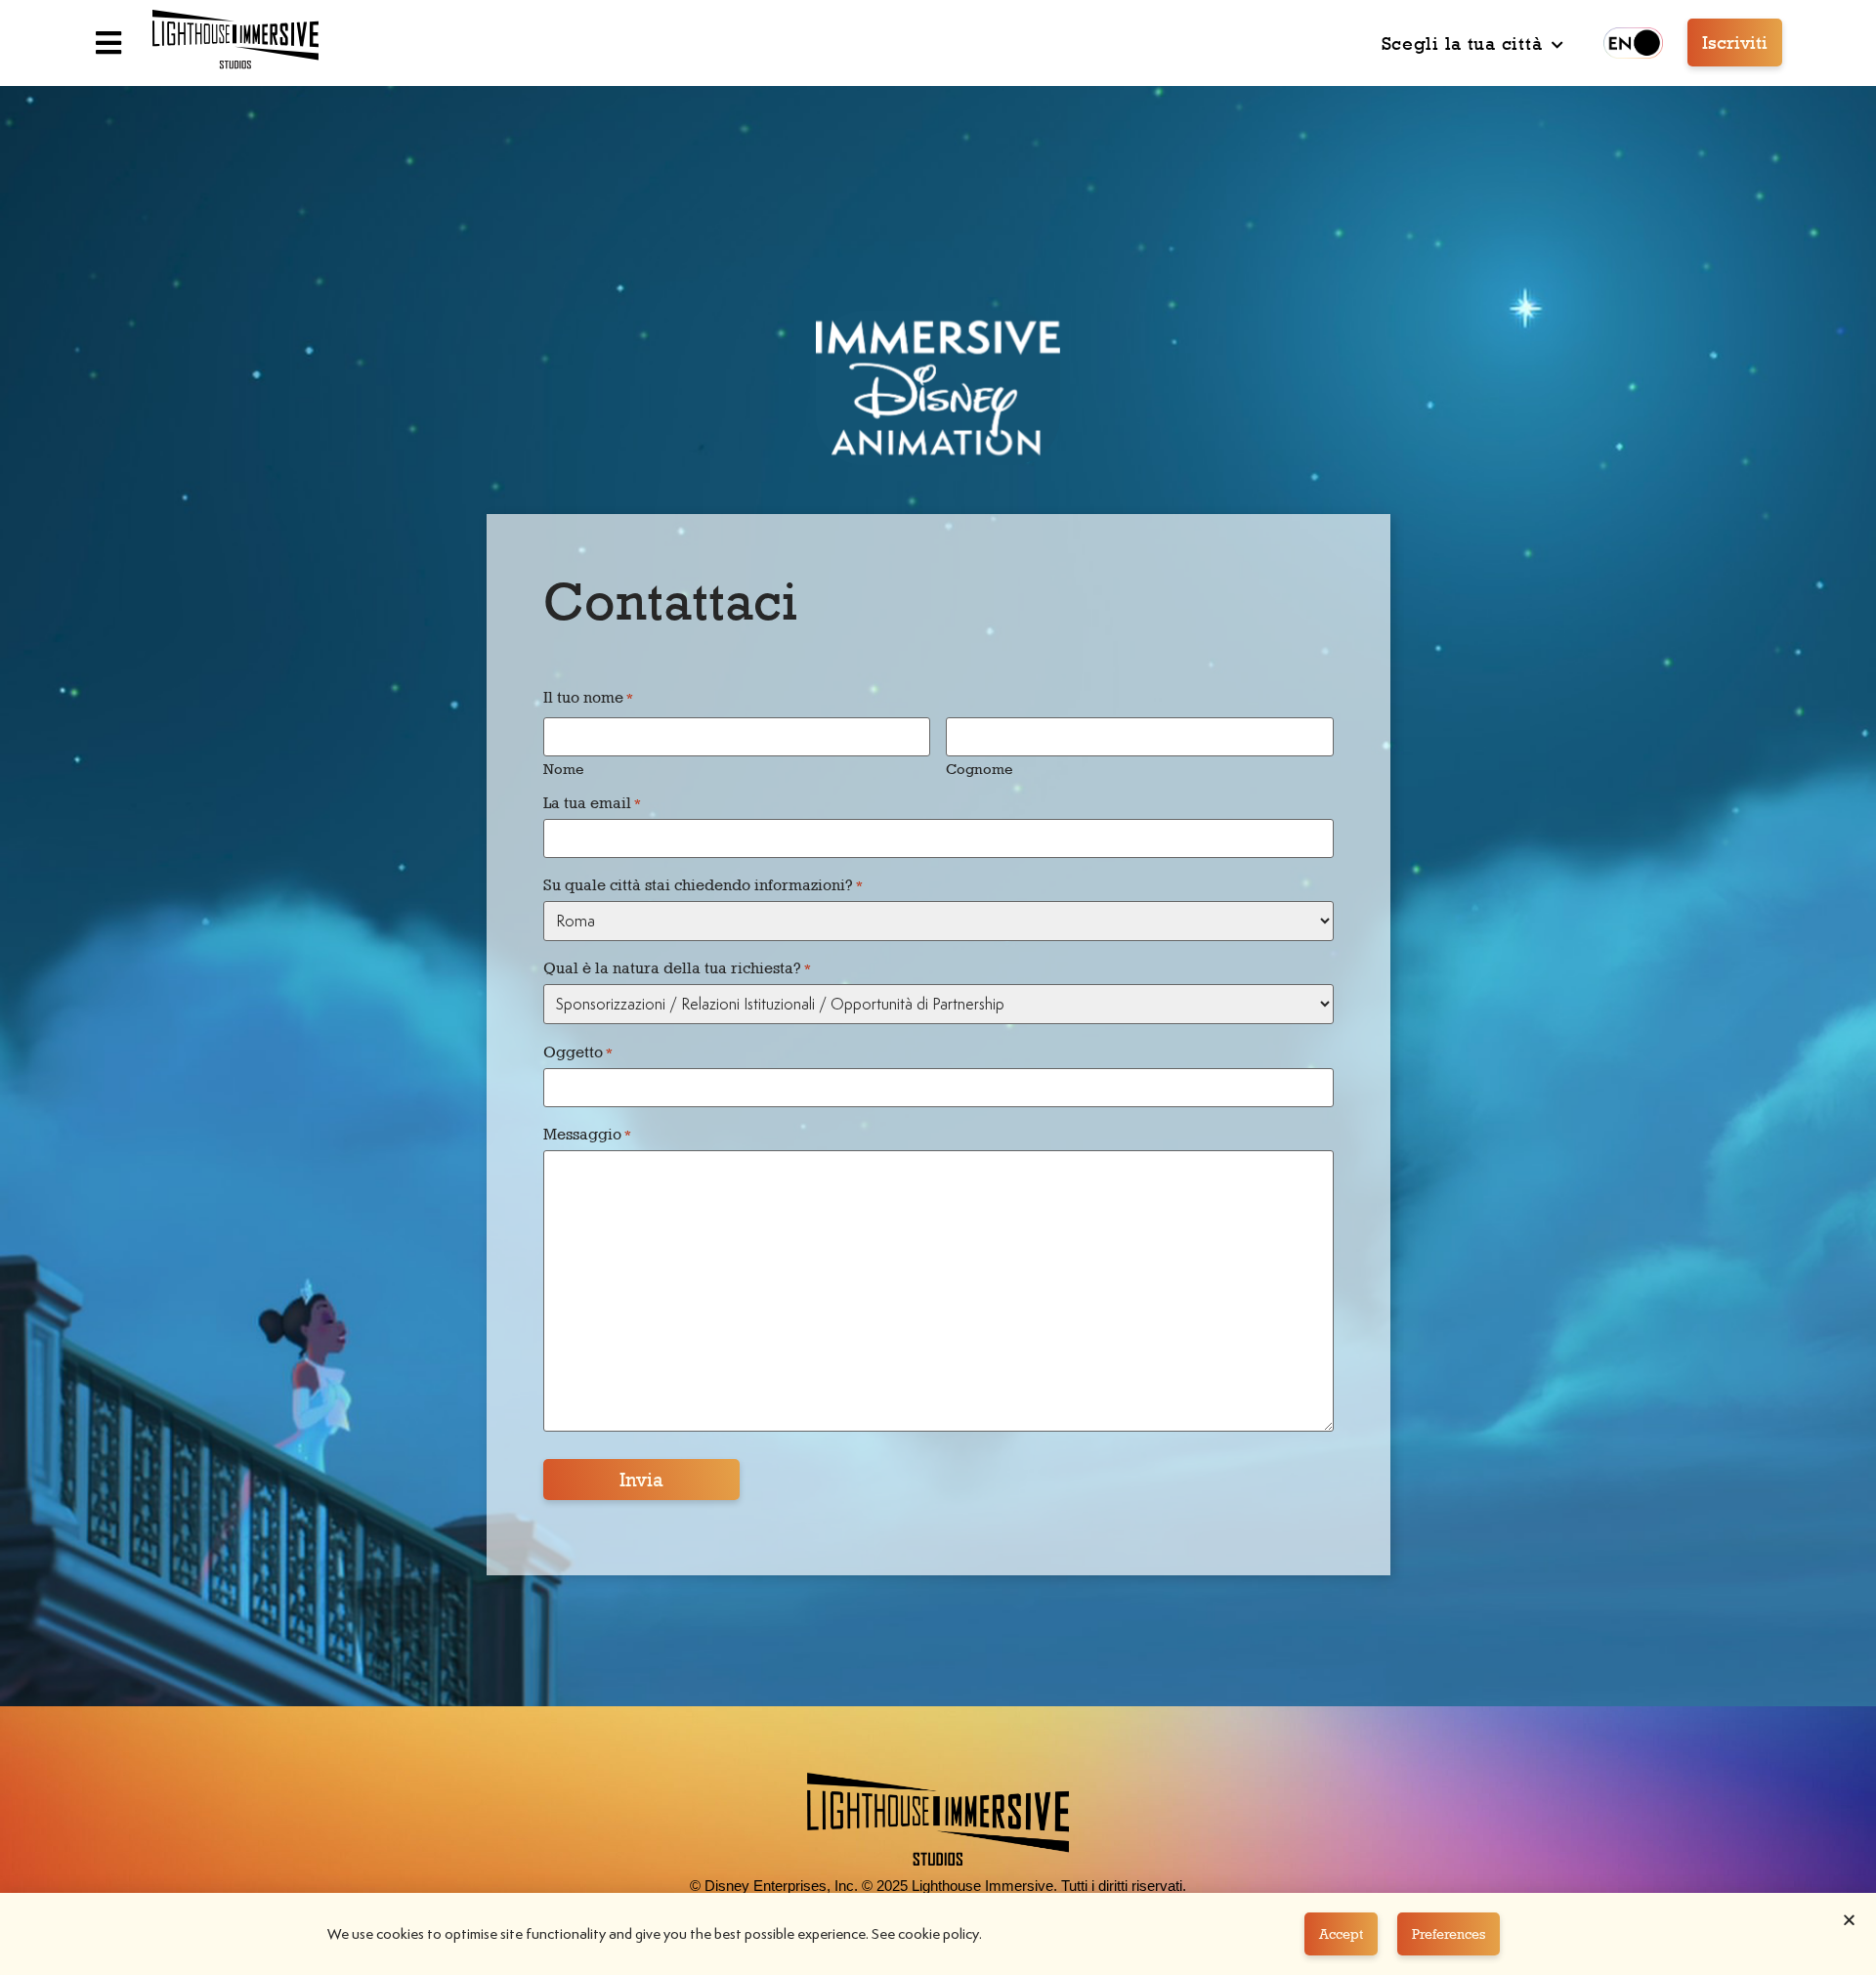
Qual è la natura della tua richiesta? (677, 968)
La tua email (592, 803)
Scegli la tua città (1462, 43)
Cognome (980, 768)
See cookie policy (925, 1934)
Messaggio (587, 1135)
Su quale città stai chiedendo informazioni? (703, 885)
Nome (564, 768)
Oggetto (578, 1052)
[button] (1849, 1920)
